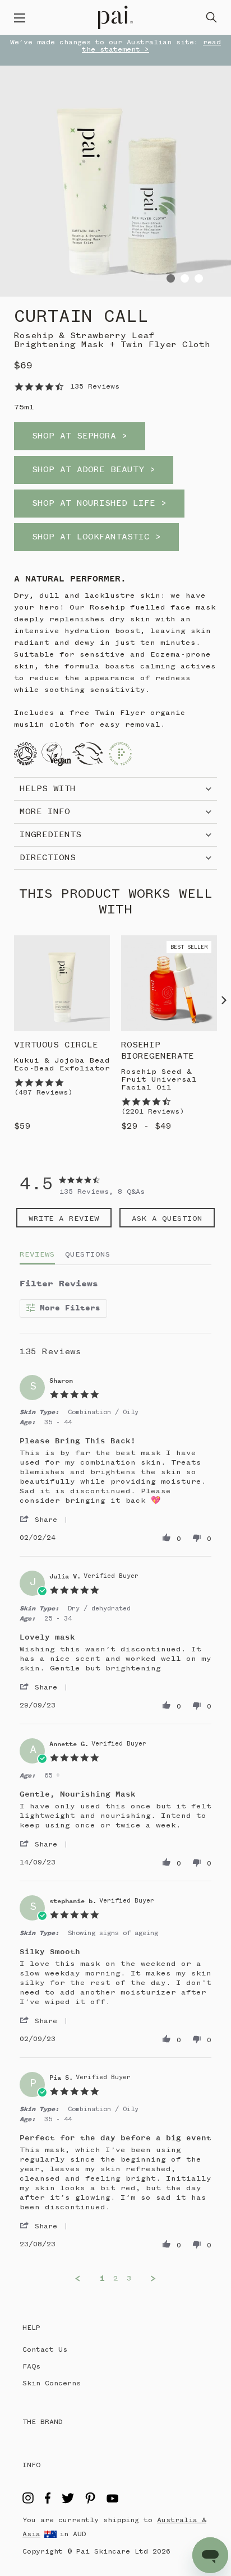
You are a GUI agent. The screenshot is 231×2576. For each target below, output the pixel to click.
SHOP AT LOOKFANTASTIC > (96, 537)
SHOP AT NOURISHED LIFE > (99, 504)
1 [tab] (171, 278)
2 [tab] (185, 278)
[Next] (224, 1000)
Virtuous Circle (56, 1045)
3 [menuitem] (129, 2278)
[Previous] (7, 1000)
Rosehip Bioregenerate (158, 1051)
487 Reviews (43, 1093)
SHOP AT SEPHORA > (80, 436)
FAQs (31, 2367)
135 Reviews (95, 387)
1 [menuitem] (102, 2279)
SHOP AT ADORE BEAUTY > (94, 470)
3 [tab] (199, 278)
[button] (47, 1520)
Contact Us (45, 2350)
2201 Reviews (153, 1112)
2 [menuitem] (116, 2278)
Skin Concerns (52, 2383)
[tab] (64, 1218)
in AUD (73, 2534)
